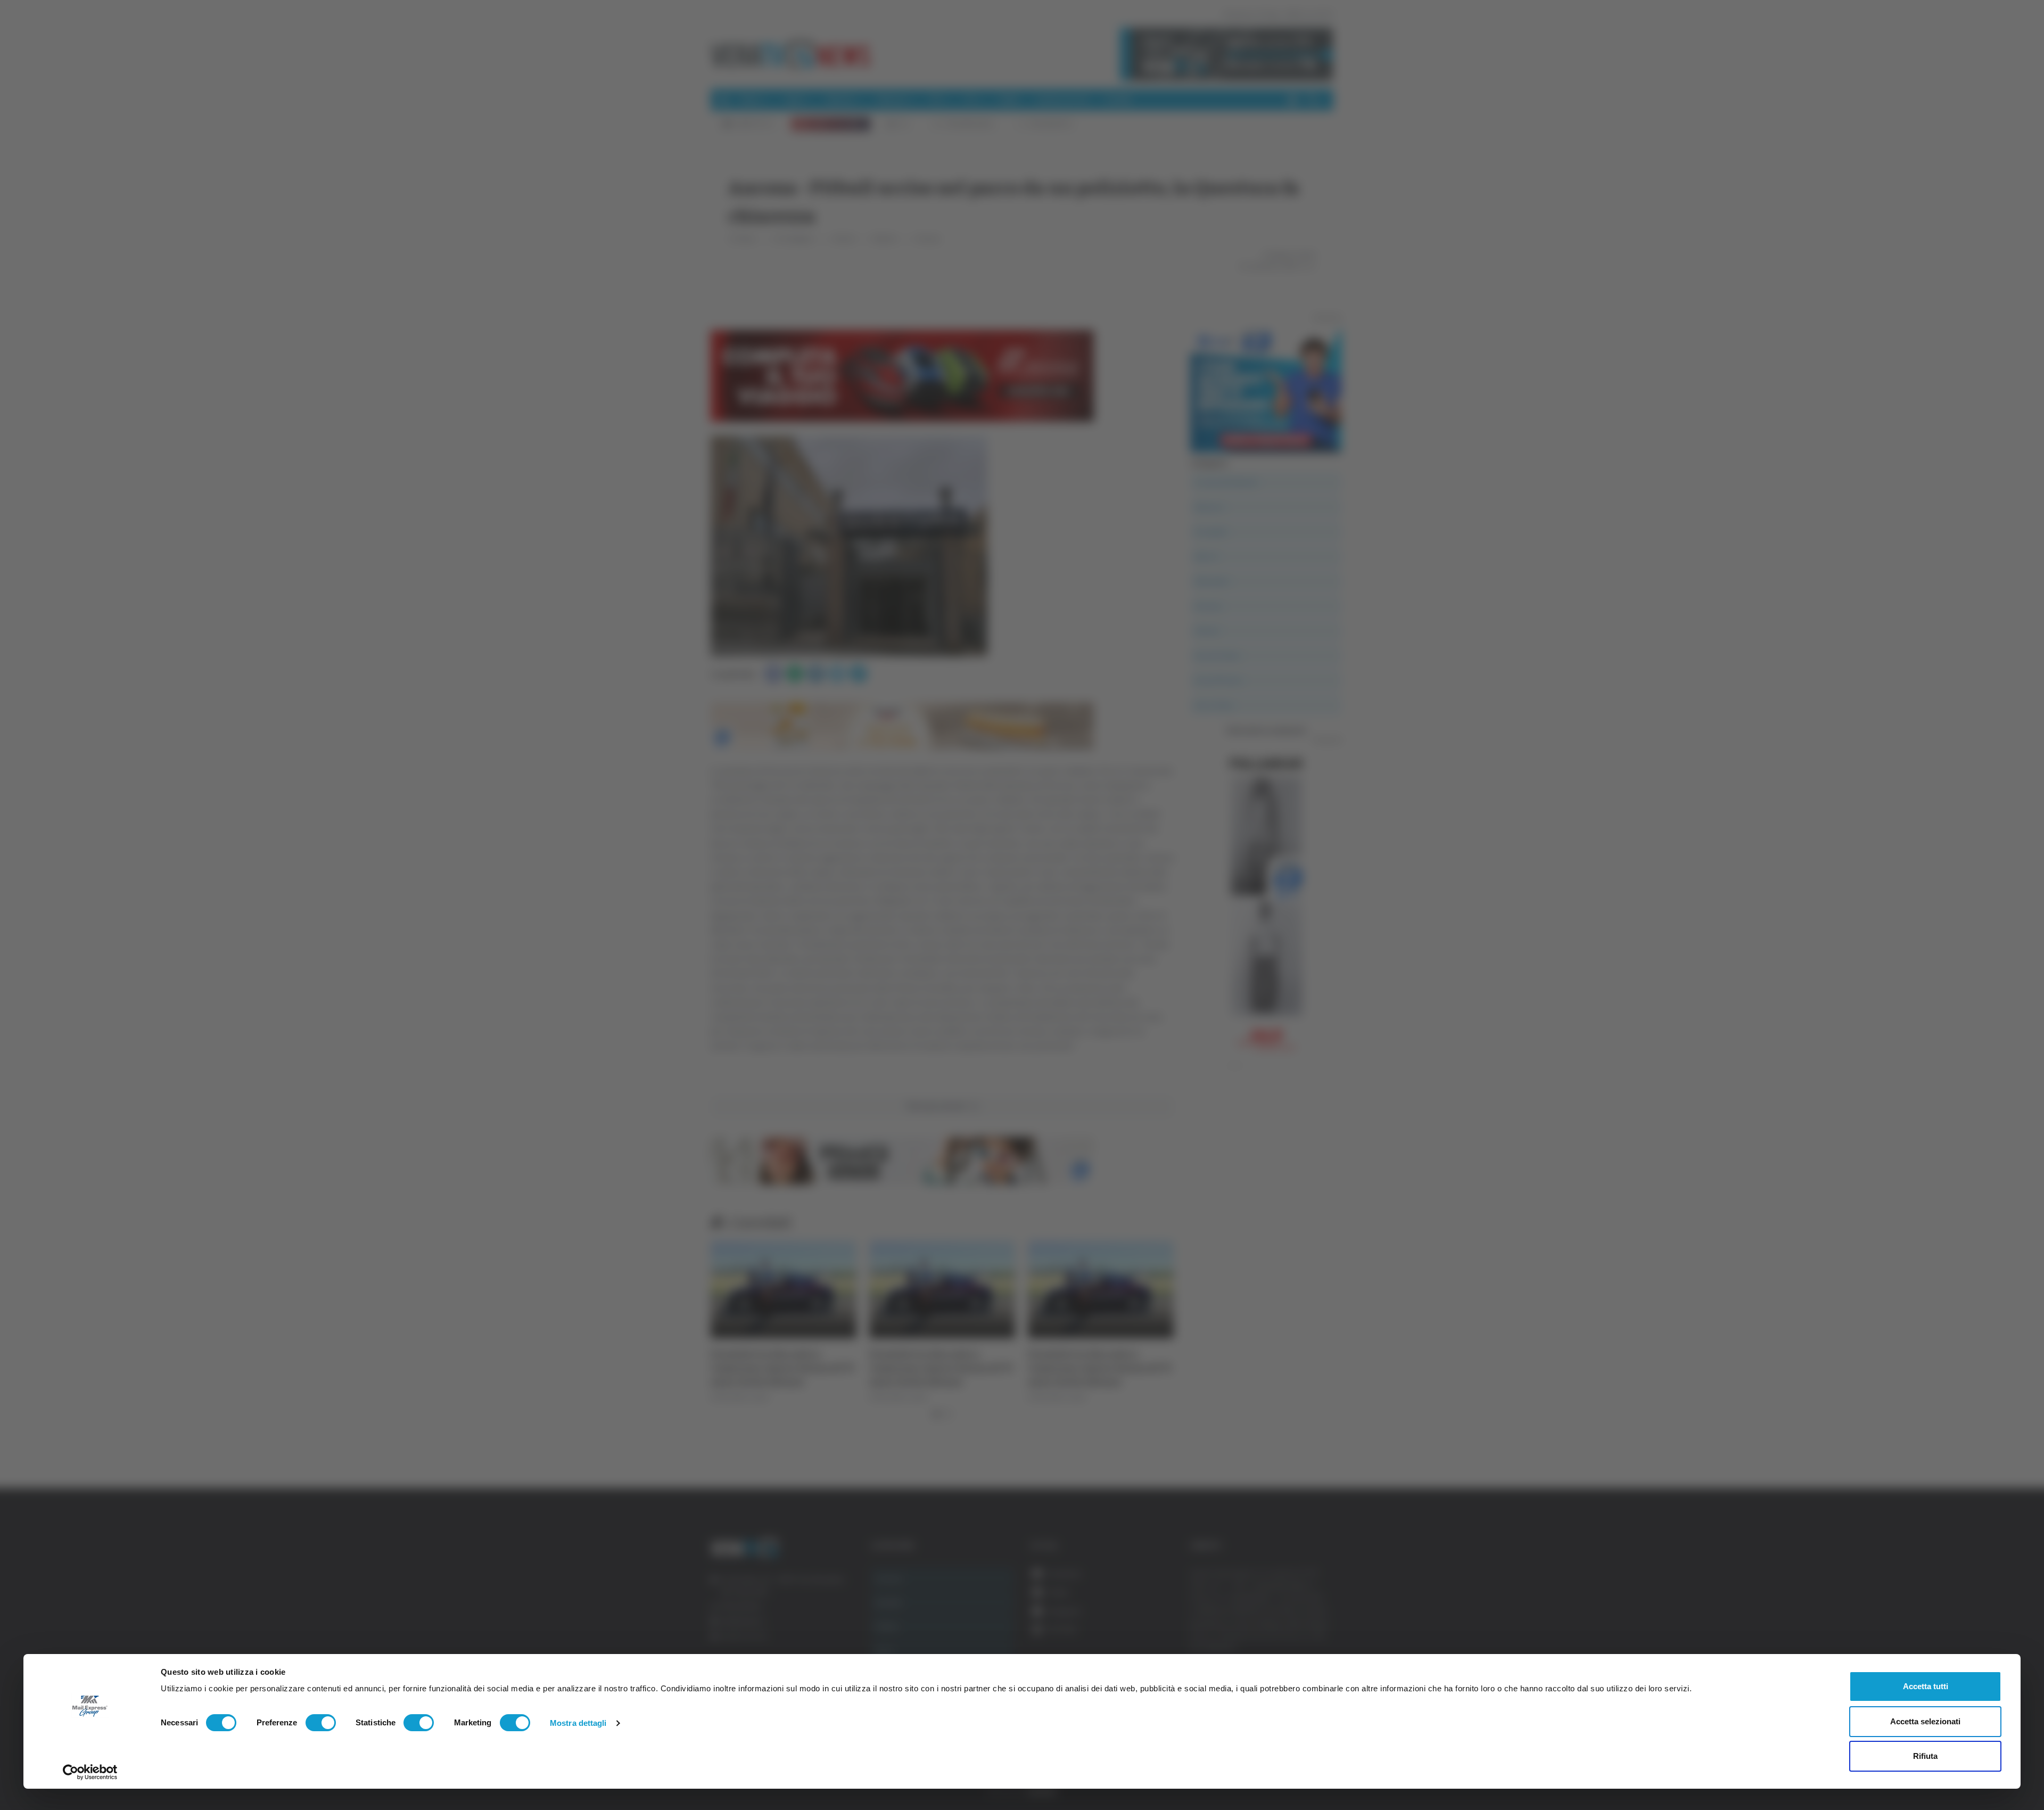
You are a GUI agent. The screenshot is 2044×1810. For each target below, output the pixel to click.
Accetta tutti (1926, 1686)
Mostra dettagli (578, 1723)
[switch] (321, 1723)
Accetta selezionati (1925, 1721)
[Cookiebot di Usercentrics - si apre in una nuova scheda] (90, 1772)
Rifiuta (1925, 1756)
